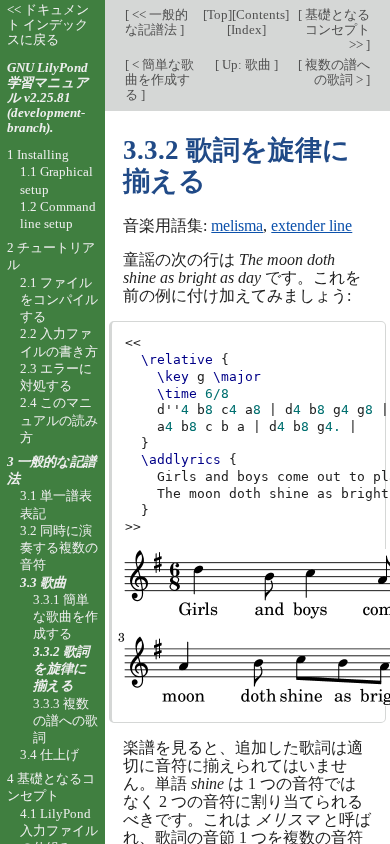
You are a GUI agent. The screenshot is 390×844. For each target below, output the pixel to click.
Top (217, 14)
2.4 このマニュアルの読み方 (59, 420)
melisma (237, 225)
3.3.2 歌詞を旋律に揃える (61, 669)
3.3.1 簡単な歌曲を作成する (65, 617)
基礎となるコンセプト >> (336, 29)
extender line (311, 225)
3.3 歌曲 (43, 582)
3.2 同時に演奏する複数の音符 (59, 548)
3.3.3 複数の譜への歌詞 (65, 721)
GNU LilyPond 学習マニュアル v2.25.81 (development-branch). (48, 97)
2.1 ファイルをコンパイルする (59, 300)
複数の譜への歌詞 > (336, 72)
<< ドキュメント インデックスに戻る (48, 24)
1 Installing (38, 154)
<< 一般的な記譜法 (156, 22)
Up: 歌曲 (246, 64)
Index (246, 29)
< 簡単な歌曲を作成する (159, 79)
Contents (260, 14)
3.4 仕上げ (49, 754)
